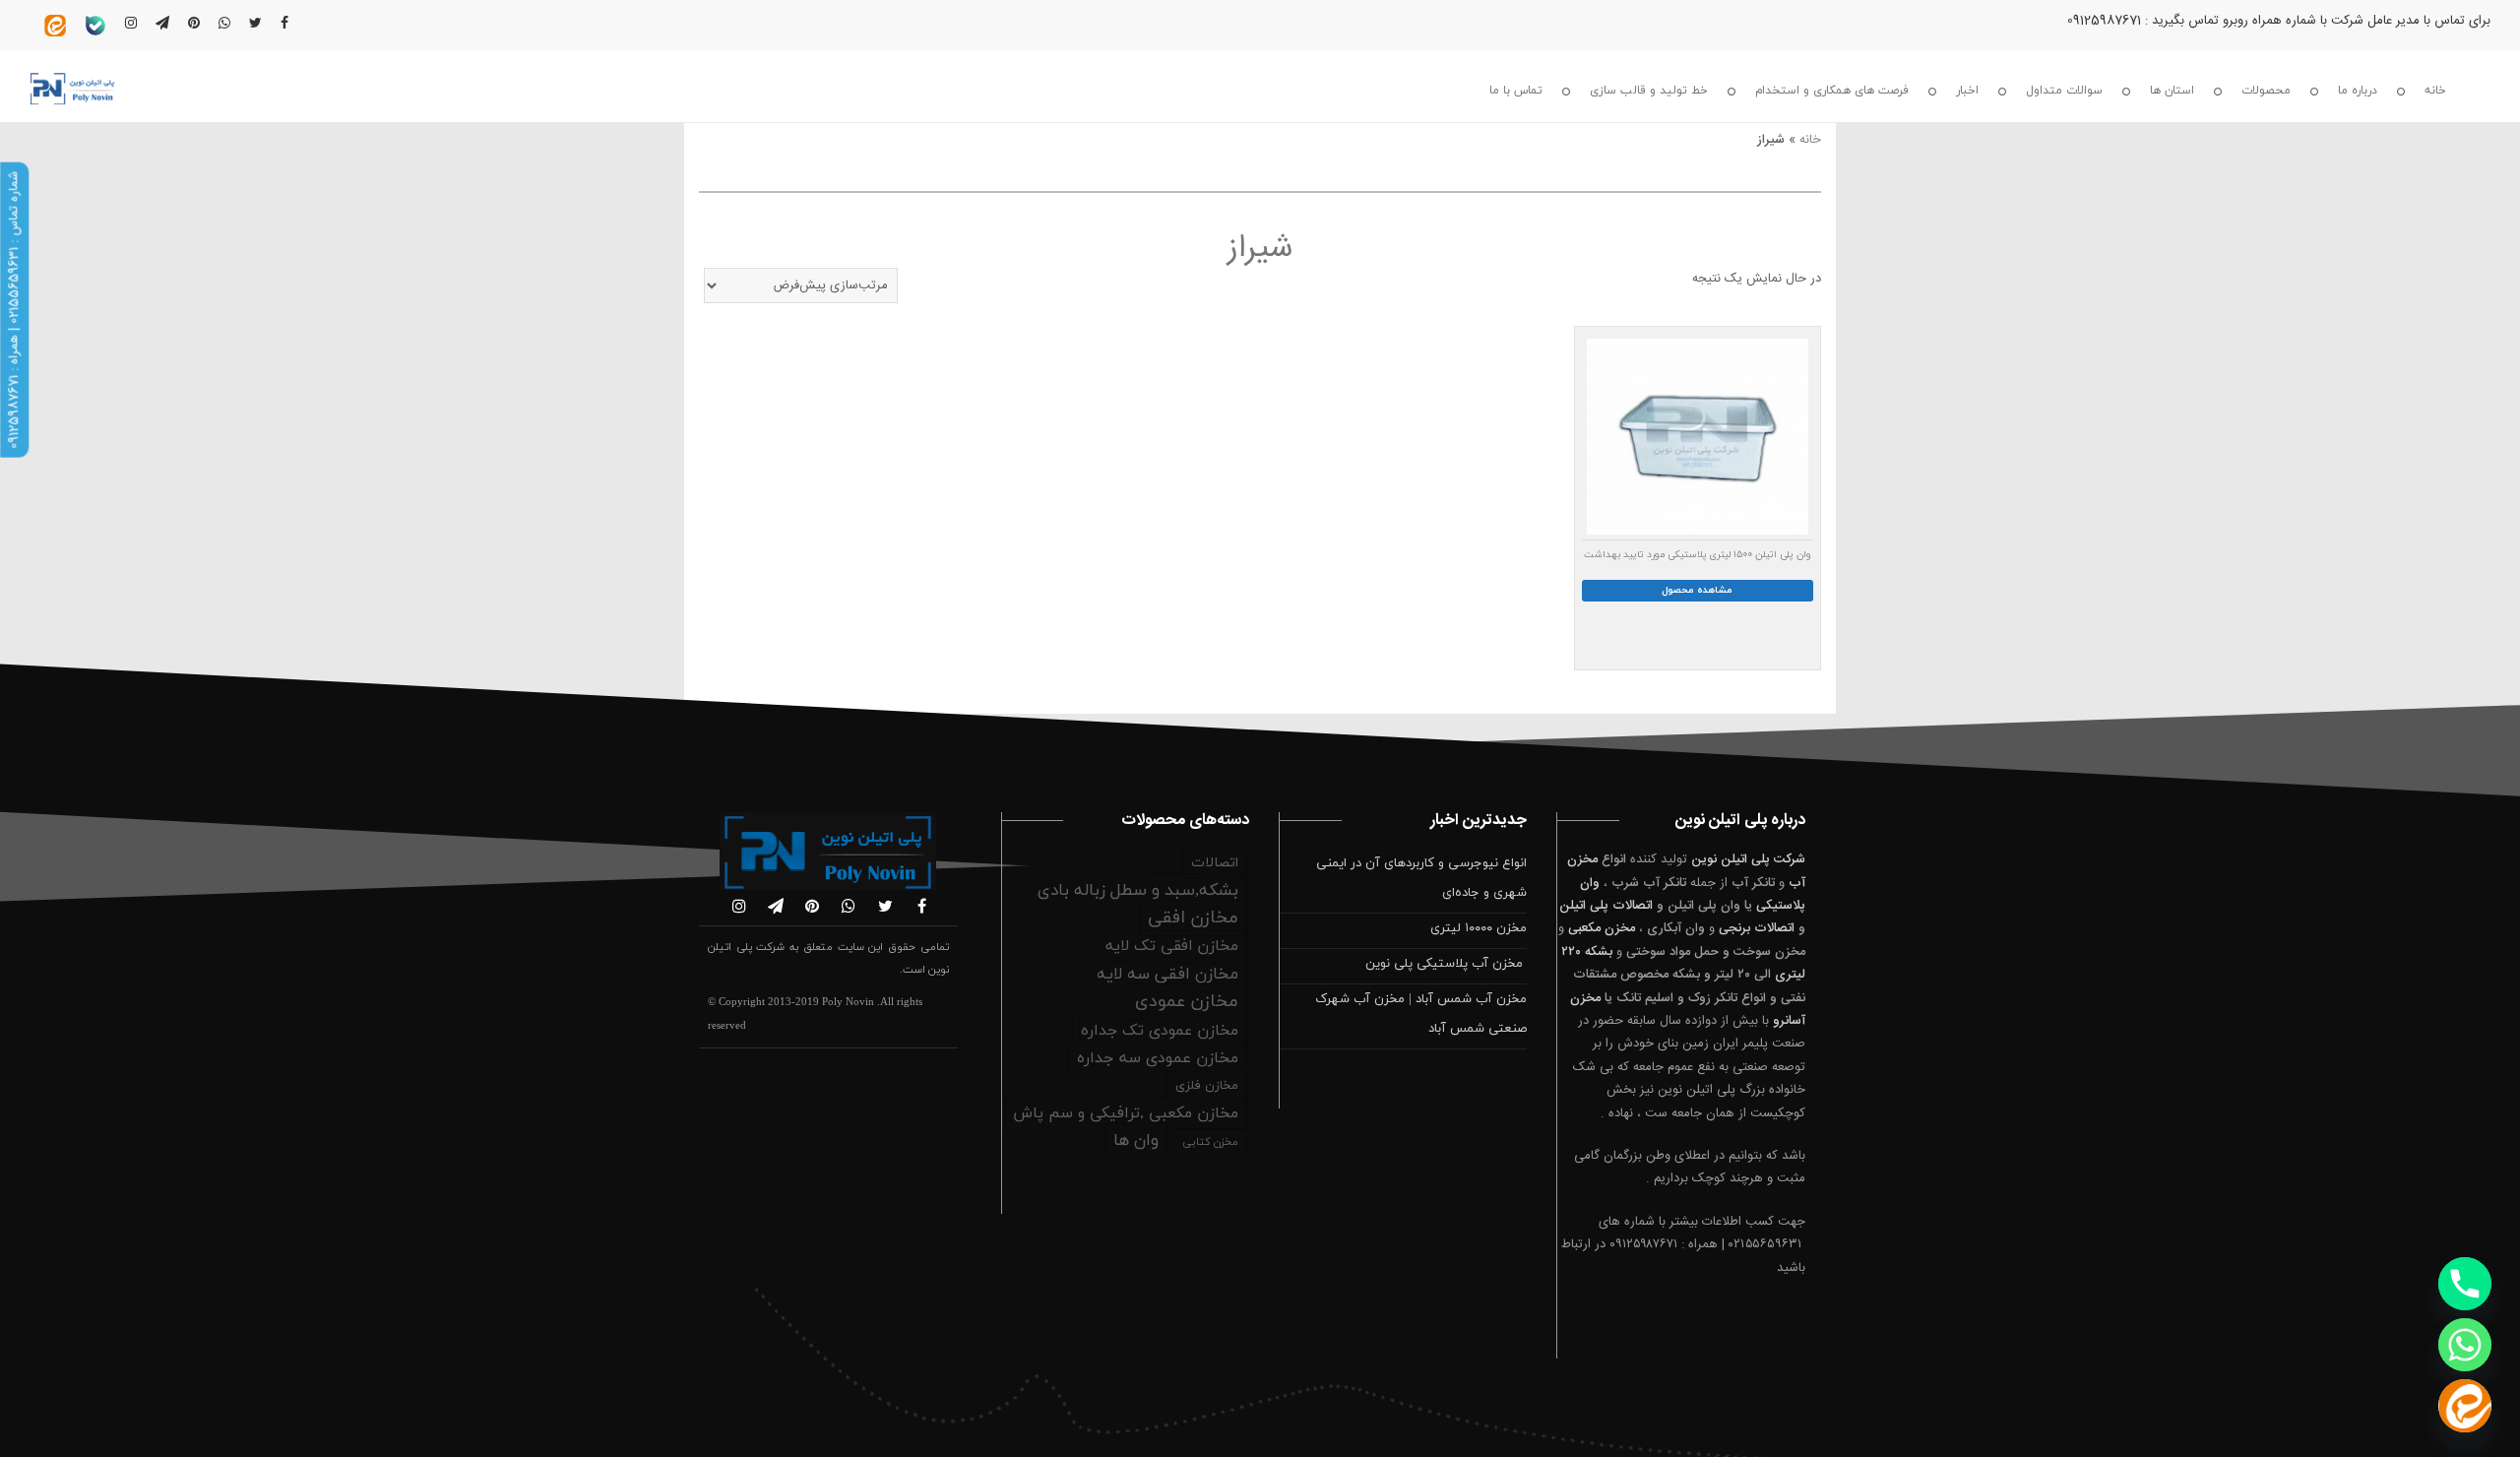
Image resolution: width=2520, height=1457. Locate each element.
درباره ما (2358, 91)
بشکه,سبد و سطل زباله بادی (1138, 891)
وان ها (1136, 1141)
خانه (2435, 91)
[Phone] (2465, 1284)
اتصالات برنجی (1757, 928)
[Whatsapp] (2465, 1345)
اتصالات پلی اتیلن (1606, 906)
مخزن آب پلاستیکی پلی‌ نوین (1446, 964)
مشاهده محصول (1697, 590)
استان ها (2172, 91)
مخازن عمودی (1187, 1002)
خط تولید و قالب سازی (1649, 91)
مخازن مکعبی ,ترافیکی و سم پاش (1126, 1113)
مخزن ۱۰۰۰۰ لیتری (1479, 928)
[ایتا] (2465, 1406)
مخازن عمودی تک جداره (1160, 1031)
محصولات (2266, 91)
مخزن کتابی (1210, 1142)
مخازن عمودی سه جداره (1158, 1058)
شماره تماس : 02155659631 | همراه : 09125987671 (14, 310)
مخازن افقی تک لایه (1172, 946)
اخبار (1967, 91)
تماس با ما (1516, 91)
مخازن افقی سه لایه (1167, 975)
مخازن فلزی (1207, 1086)
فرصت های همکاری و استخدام (1832, 91)
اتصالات (1215, 863)
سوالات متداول (2064, 91)
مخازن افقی (1193, 918)
